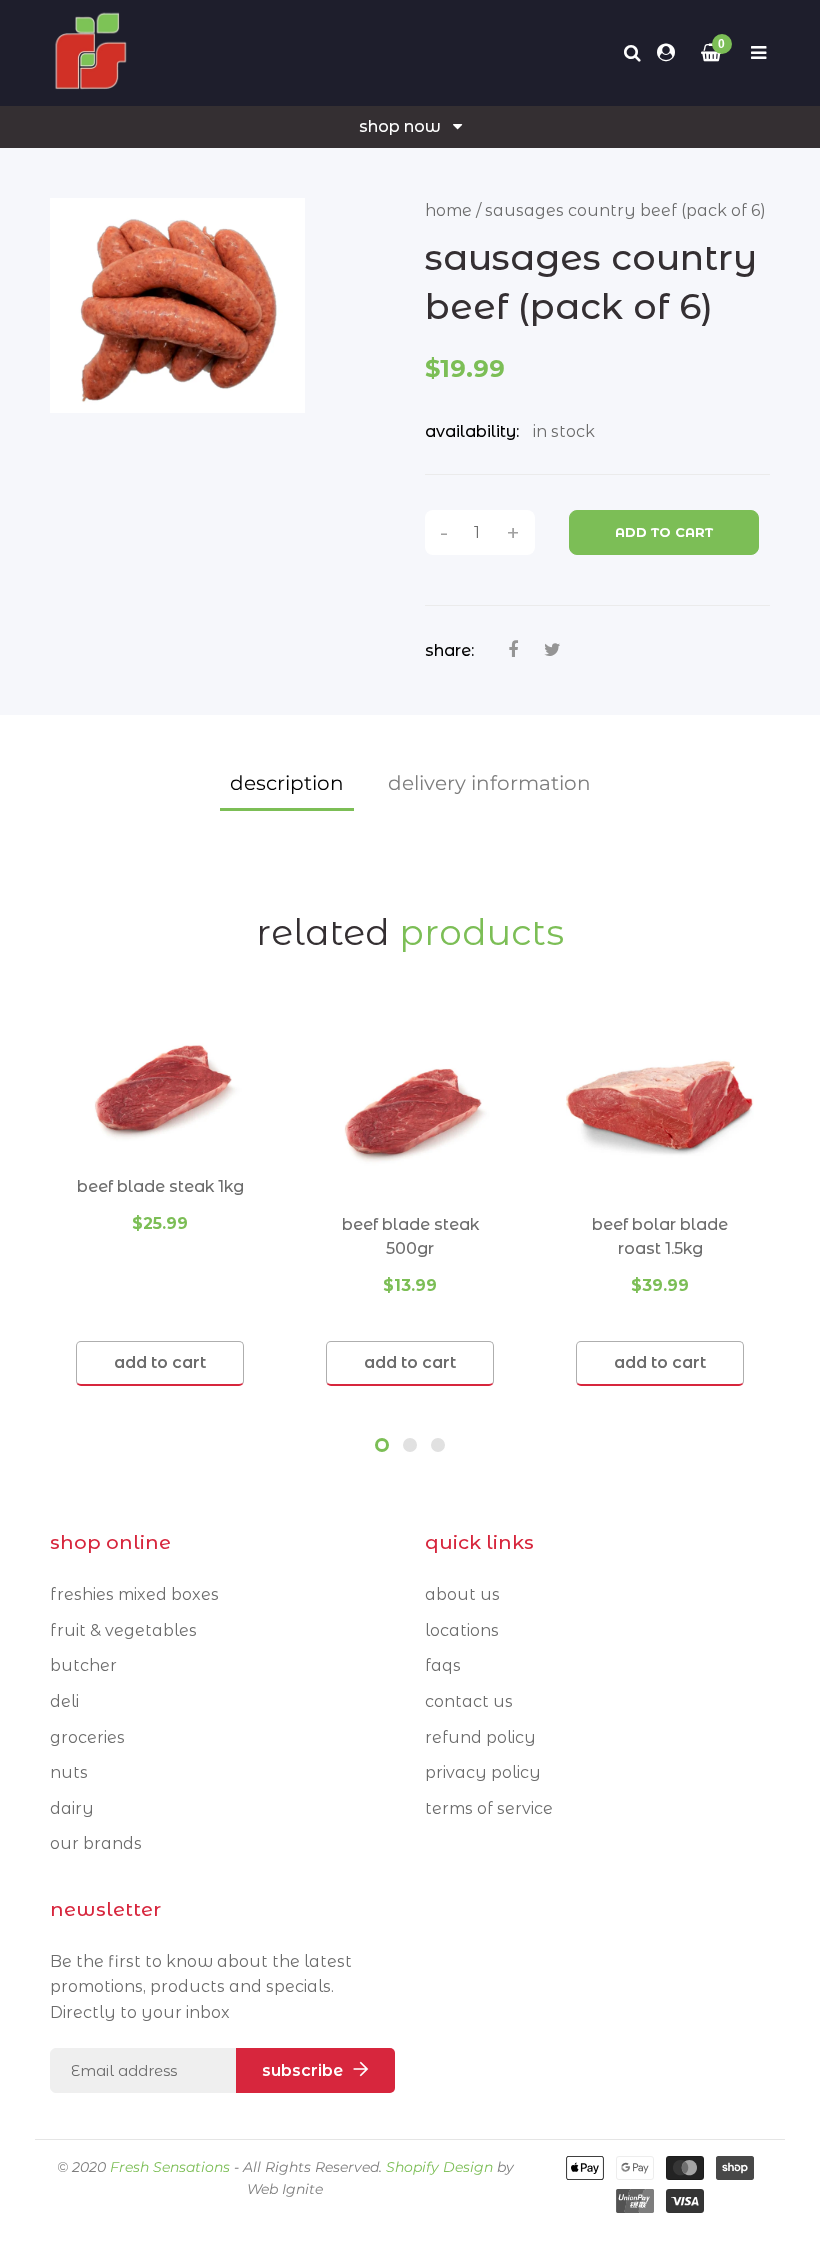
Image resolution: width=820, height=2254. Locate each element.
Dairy (72, 1808)
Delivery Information (489, 783)
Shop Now (400, 126)
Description (287, 783)
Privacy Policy (483, 1772)
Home (448, 210)
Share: (449, 650)
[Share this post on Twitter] (552, 650)
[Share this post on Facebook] (513, 650)
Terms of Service (489, 1808)
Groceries (87, 1737)
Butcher (83, 1665)
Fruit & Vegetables (123, 1630)
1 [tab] (382, 1445)
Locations (462, 1630)
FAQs (443, 1665)
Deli (64, 1701)
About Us (462, 1594)
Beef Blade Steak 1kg (160, 1186)
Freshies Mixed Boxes (134, 1594)
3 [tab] (438, 1445)
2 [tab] (410, 1445)
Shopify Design (439, 2167)
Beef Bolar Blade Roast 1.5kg (660, 1236)
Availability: (472, 431)
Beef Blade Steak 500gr (410, 1236)
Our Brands (96, 1843)
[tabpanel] (160, 1200)
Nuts (69, 1772)
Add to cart (664, 532)
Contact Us (469, 1701)
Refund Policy (480, 1737)
